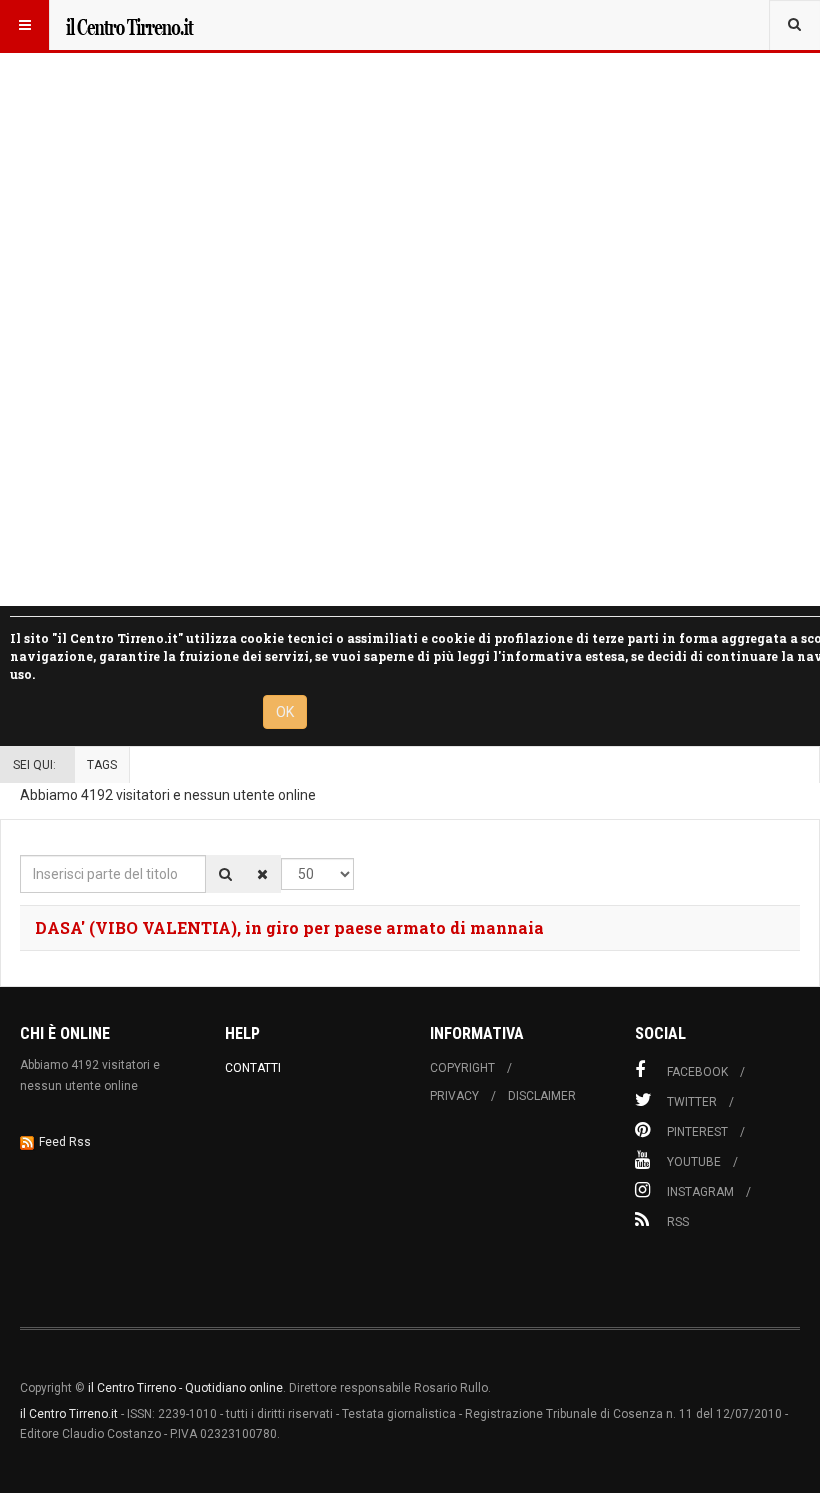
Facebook (697, 1072)
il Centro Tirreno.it (69, 1414)
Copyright (462, 1068)
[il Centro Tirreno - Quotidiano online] (129, 25)
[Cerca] (225, 874)
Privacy (454, 1096)
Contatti (253, 1068)
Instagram (700, 1192)
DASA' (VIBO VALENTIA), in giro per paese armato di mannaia (289, 927)
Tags (102, 765)
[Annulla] (262, 874)
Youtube (694, 1162)
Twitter (692, 1102)
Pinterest (697, 1132)
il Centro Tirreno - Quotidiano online (185, 1388)
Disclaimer (542, 1096)
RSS (678, 1222)
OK (285, 712)
